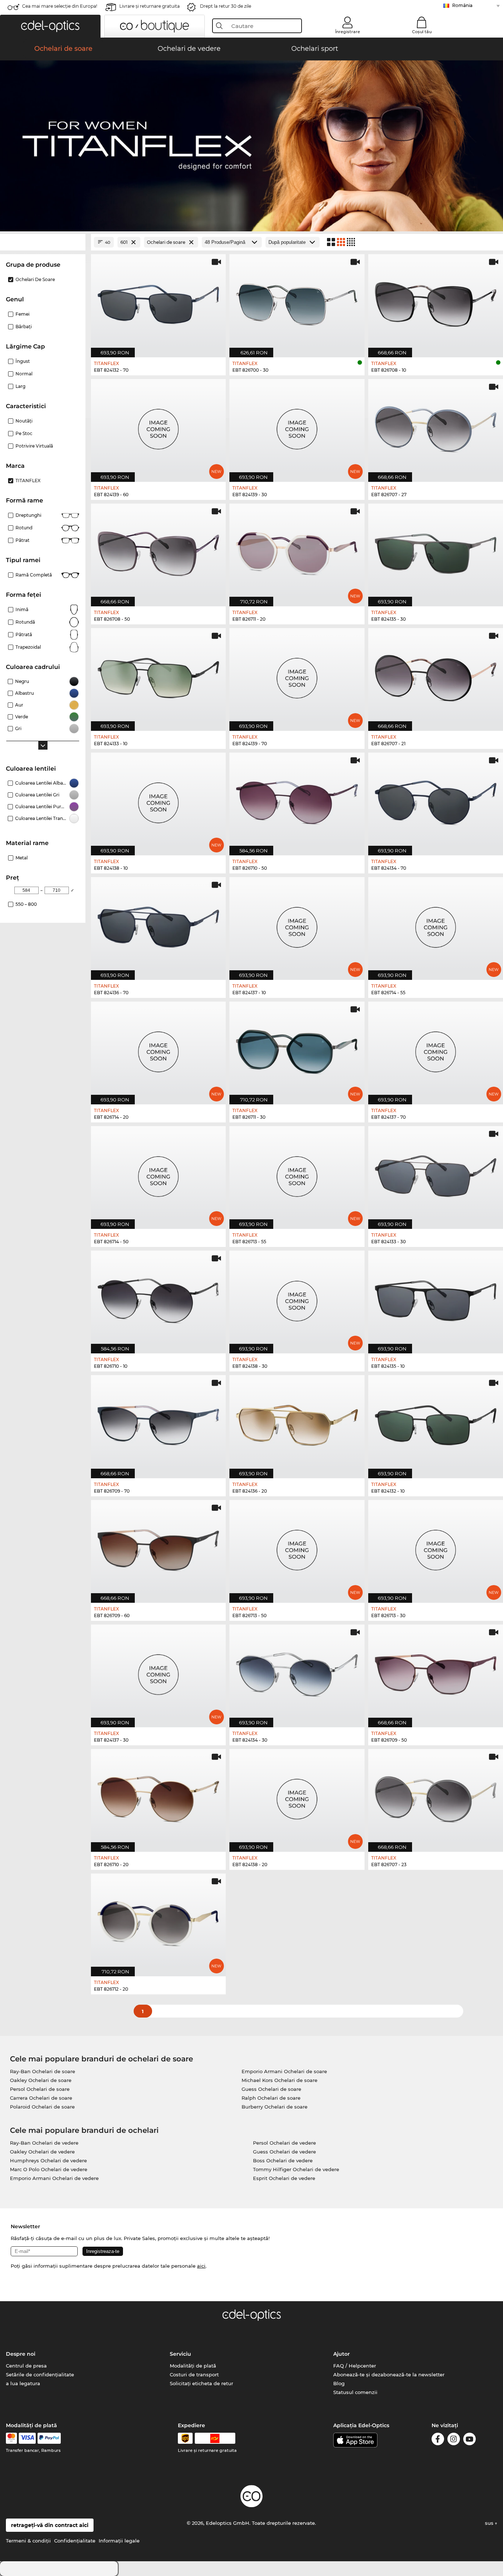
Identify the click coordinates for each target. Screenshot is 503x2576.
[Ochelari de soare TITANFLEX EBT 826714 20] (158, 1049)
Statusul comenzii (355, 2392)
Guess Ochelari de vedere (284, 2152)
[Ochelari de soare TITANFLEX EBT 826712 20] (158, 1921)
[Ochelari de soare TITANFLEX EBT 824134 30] (297, 1672)
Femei (22, 314)
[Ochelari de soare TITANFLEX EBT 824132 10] (436, 1423)
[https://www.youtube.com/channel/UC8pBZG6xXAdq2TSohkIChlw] (469, 2440)
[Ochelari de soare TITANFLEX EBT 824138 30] (297, 1298)
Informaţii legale (119, 2541)
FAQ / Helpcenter (355, 2366)
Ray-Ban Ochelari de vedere (44, 2143)
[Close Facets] (43, 242)
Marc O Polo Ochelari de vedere (49, 2169)
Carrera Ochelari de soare (41, 2098)
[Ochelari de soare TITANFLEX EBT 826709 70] (158, 1423)
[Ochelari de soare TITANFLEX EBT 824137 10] (297, 925)
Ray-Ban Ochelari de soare (43, 2071)
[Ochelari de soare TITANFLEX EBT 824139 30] (297, 427)
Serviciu (180, 2354)
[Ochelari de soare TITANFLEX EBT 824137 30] (158, 1672)
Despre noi (21, 2354)
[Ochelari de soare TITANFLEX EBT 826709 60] (158, 1548)
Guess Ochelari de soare (271, 2089)
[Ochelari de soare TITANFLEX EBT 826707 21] (436, 676)
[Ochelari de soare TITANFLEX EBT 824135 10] (436, 1298)
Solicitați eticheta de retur (201, 2383)
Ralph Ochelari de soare (271, 2098)
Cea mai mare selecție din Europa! (60, 6)
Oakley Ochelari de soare (41, 2080)
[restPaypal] (49, 2438)
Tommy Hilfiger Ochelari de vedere (296, 2169)
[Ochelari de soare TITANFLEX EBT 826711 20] (297, 551)
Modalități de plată (193, 2366)
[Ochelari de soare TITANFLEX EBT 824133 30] (436, 1174)
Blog (339, 2383)
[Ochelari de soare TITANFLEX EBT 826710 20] (158, 1797)
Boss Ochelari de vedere (283, 2160)
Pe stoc (24, 433)
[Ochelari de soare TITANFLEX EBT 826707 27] (436, 427)
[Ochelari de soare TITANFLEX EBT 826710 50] (297, 800)
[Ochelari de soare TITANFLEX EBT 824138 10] (158, 800)
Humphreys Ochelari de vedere (48, 2160)
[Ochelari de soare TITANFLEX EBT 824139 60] (158, 427)
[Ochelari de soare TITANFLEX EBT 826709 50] (436, 1672)
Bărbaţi (24, 327)
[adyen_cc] (11, 2438)
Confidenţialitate (75, 2541)
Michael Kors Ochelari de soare (279, 2080)
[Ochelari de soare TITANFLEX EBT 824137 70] (436, 1049)
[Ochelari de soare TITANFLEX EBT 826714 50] (158, 1174)
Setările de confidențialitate (40, 2375)
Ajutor (342, 2354)
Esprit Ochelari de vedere (284, 2178)
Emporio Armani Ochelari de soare (284, 2071)
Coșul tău (422, 32)
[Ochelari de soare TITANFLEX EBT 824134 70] (436, 800)
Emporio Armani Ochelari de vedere (54, 2178)
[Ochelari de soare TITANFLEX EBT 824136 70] (158, 925)
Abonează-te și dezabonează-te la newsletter (389, 2375)
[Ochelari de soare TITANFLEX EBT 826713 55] (297, 1174)
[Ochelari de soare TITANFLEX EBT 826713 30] (436, 1548)
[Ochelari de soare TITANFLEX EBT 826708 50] (158, 551)
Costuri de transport (194, 2375)
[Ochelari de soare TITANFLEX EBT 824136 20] (297, 1423)
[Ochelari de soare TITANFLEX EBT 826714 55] (436, 925)
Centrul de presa (26, 2366)
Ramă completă (34, 575)
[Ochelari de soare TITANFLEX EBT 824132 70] (158, 302)
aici (201, 2266)
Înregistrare (348, 32)
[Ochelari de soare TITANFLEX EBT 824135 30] (436, 551)
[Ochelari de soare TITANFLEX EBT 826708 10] (436, 302)
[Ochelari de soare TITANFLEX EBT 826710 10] (158, 1298)
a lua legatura (23, 2383)
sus (490, 2523)
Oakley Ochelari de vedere (42, 2152)
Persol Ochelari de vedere (284, 2143)
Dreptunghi (28, 515)
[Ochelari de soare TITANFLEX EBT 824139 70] (297, 676)
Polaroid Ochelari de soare (42, 2107)
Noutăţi (24, 421)
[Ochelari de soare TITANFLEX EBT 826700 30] (297, 302)
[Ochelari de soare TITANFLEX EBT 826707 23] (436, 1797)
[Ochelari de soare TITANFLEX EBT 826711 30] (297, 1049)
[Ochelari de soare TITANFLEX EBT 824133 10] (158, 676)
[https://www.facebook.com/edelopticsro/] (438, 2440)
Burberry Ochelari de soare (275, 2107)
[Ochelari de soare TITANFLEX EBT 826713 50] (297, 1548)
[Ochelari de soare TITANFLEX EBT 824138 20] (297, 1797)
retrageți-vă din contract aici (50, 2525)
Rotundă (25, 622)
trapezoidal (28, 647)
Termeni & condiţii (28, 2541)
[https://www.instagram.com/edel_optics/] (454, 2440)
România (462, 5)
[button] (50, 26)
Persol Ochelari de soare (40, 2089)
